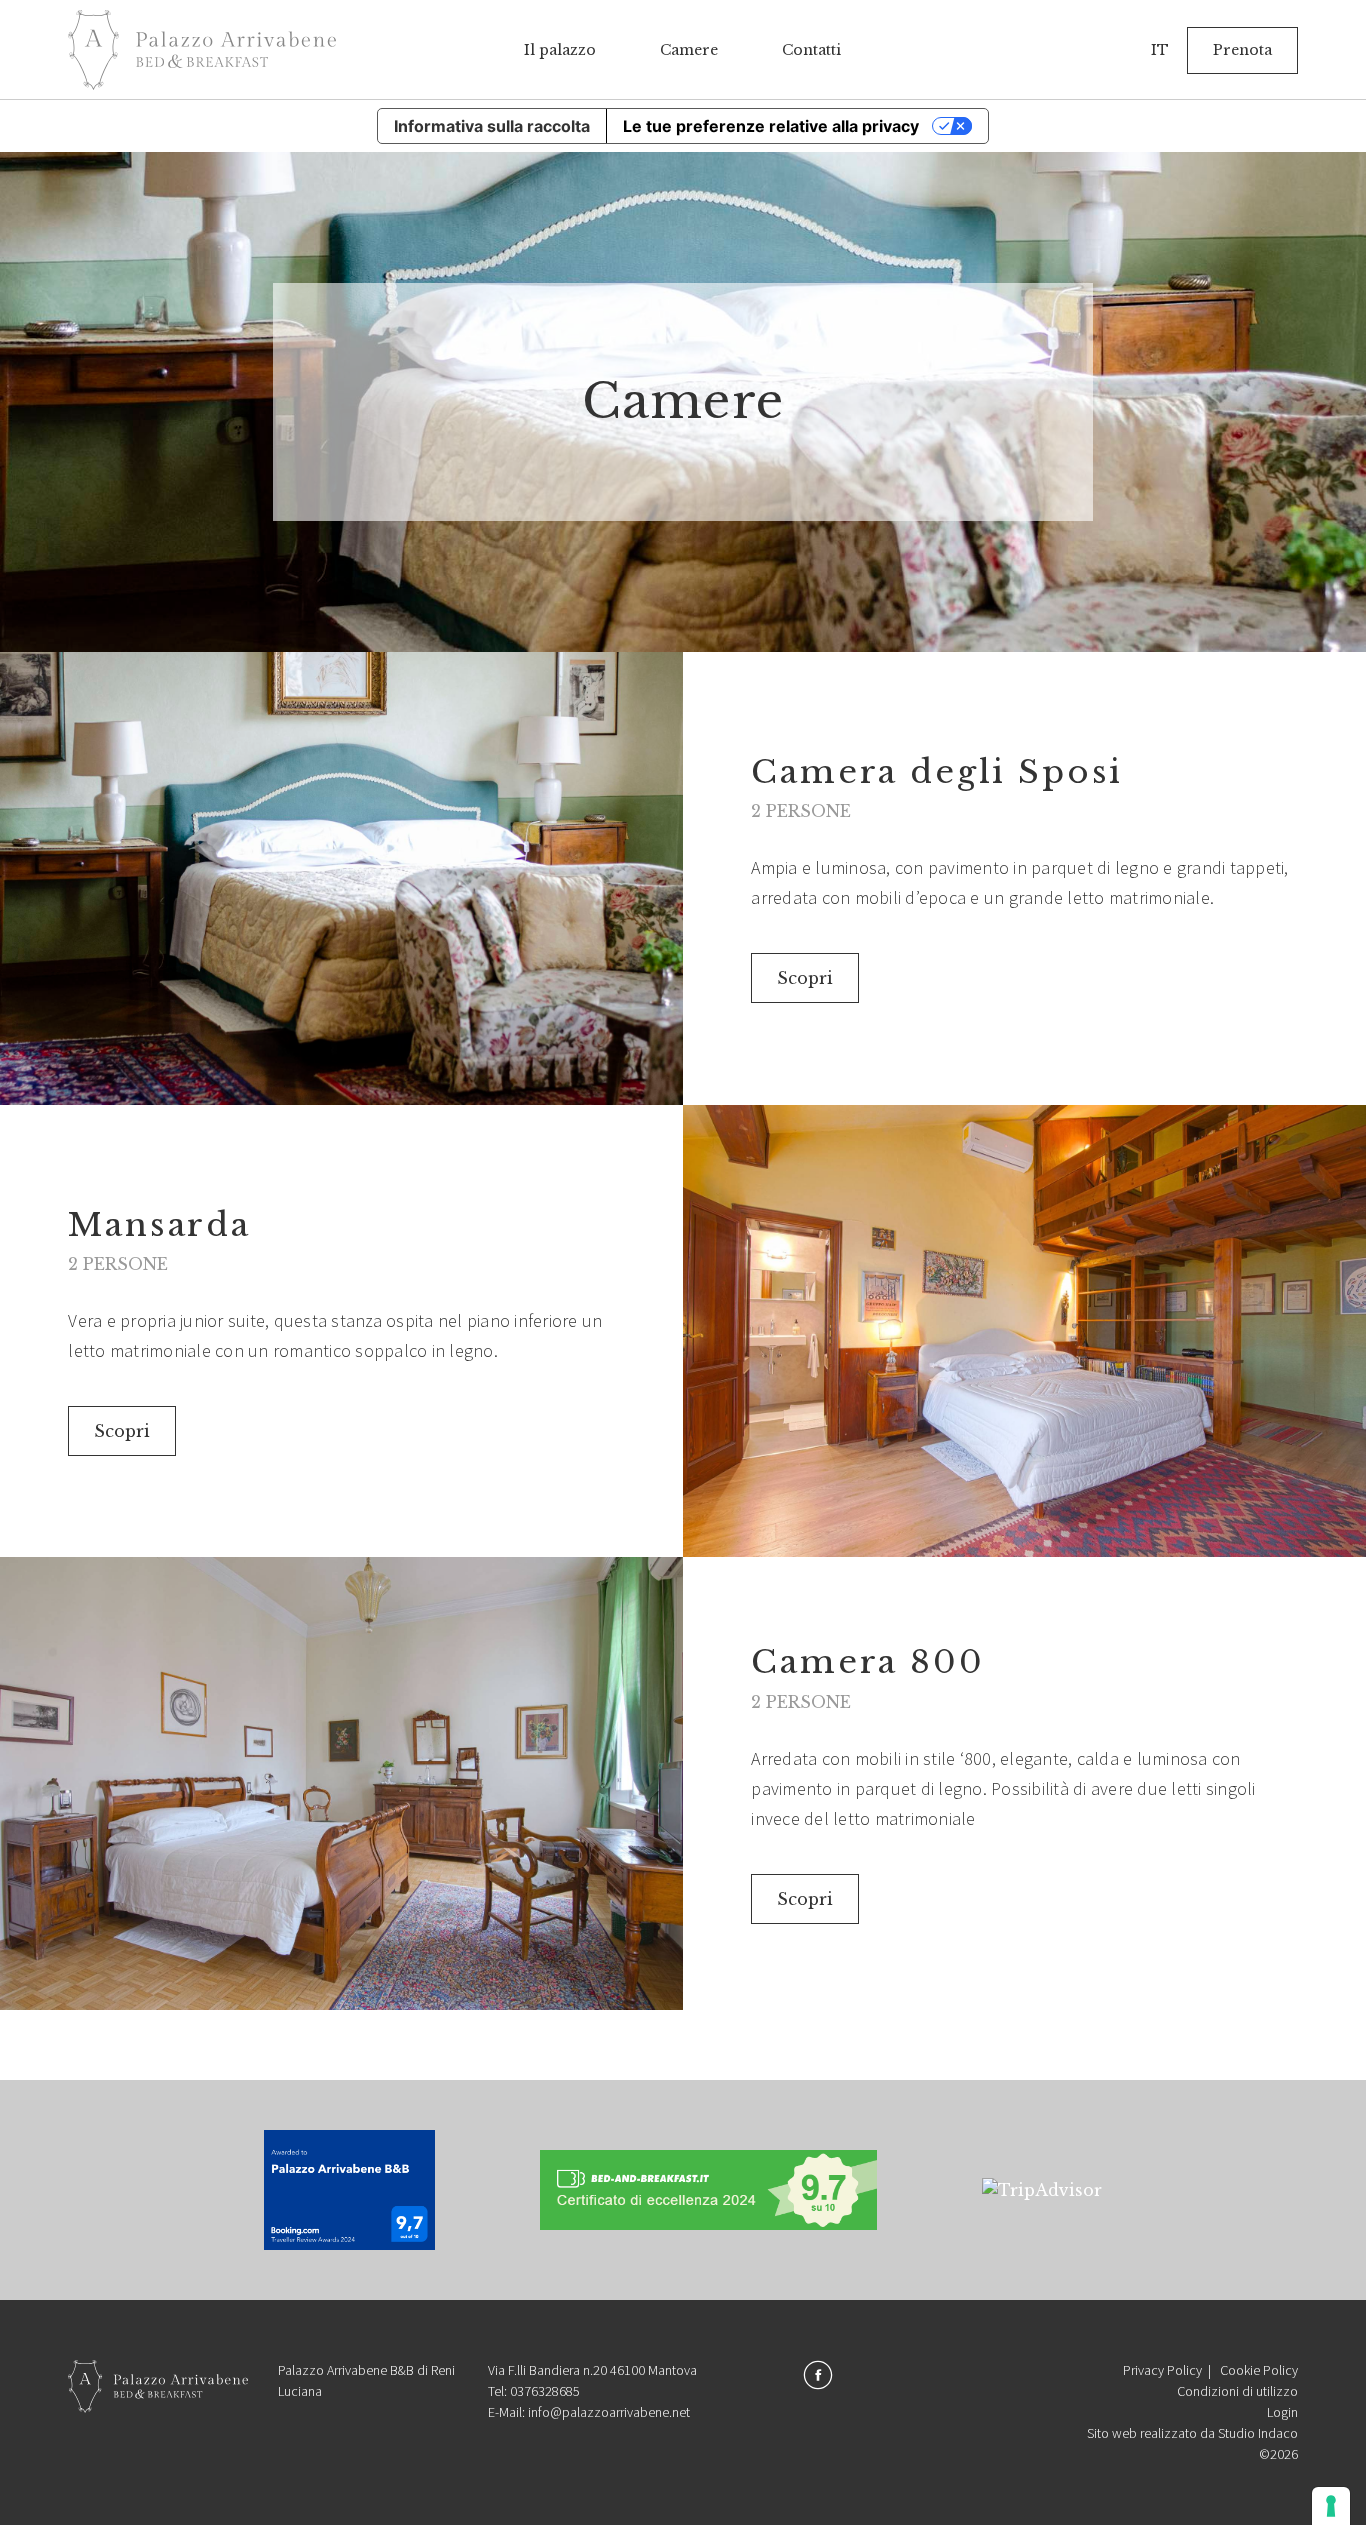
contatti (811, 50)
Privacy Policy (1162, 2370)
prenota (1242, 50)
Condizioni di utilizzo (1237, 2391)
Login (1282, 2412)
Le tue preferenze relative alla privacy (771, 126)
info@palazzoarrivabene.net (609, 2412)
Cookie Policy (1259, 2370)
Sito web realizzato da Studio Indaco (1192, 2433)
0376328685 (545, 2391)
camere (689, 50)
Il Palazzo (560, 50)
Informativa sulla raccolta (492, 126)
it (1160, 50)
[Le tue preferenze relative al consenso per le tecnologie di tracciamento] (1331, 2506)
